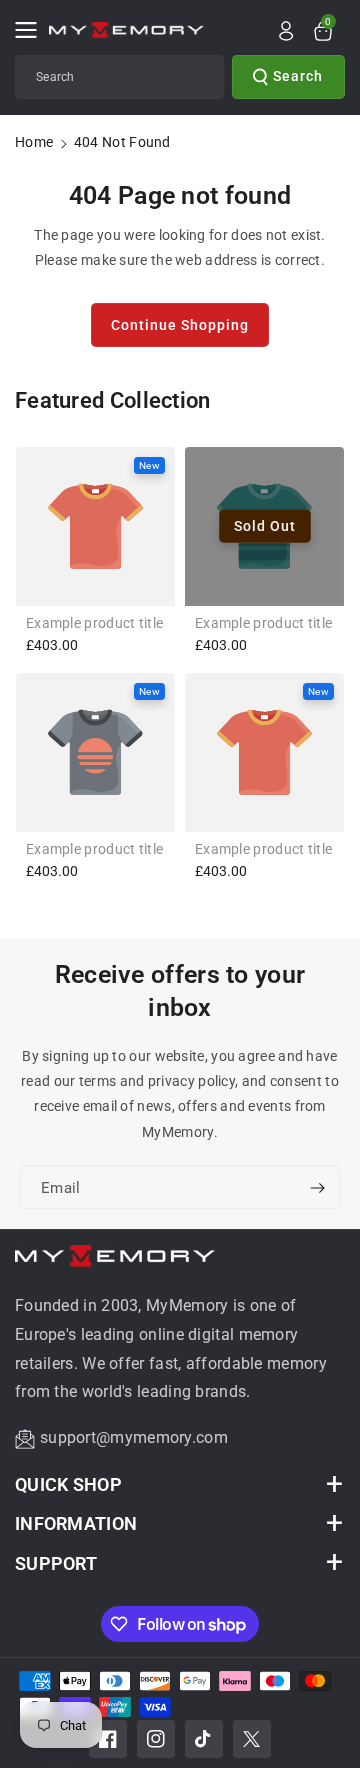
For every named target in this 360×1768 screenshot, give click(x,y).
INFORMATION (76, 1523)
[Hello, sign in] (286, 31)
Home (34, 142)
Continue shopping (180, 325)
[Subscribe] (317, 1188)
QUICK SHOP (68, 1484)
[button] (32, 30)
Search (298, 76)
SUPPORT (56, 1563)
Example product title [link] (94, 623)
